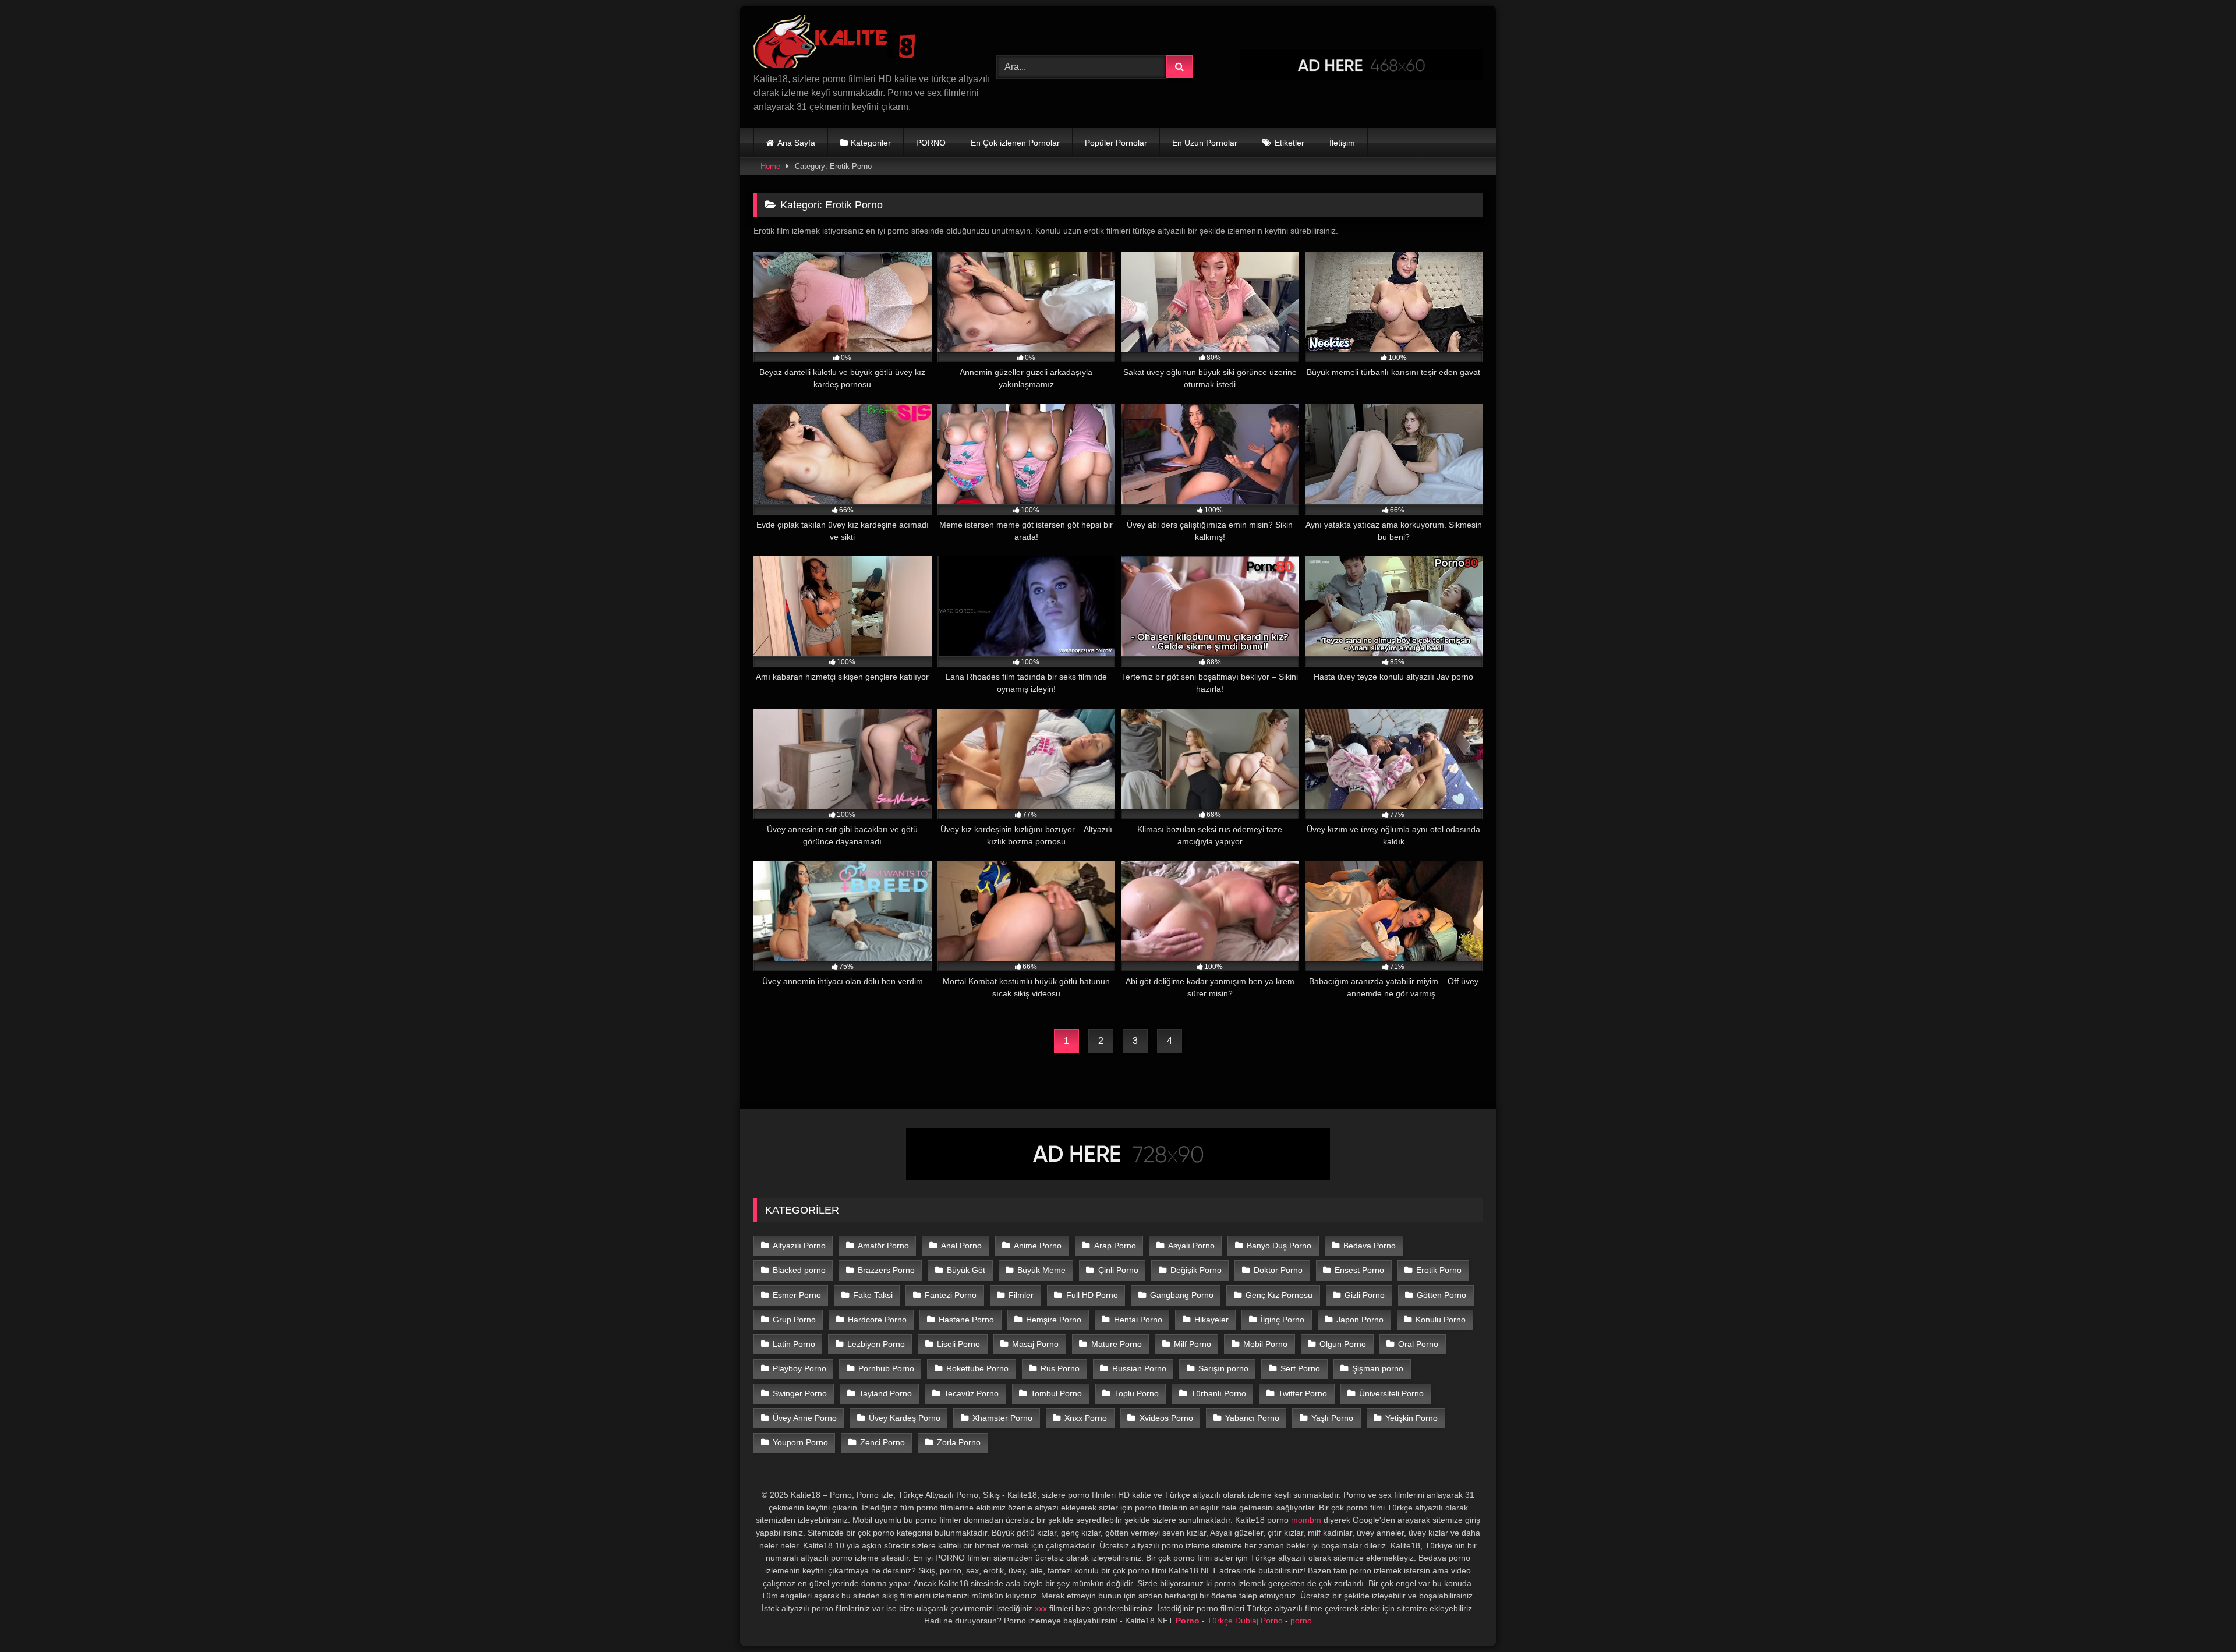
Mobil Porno (1265, 1344)
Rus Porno (1060, 1368)
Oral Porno (1418, 1344)
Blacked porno (799, 1270)
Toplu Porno (1137, 1393)
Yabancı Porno (1252, 1418)
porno (1301, 1621)
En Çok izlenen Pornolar (1015, 143)
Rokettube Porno (977, 1368)
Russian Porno (1139, 1368)
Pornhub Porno (886, 1368)
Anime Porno (1038, 1246)
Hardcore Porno (877, 1320)
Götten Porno (1441, 1295)
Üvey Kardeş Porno (905, 1418)
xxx (1041, 1608)
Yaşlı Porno (1332, 1418)
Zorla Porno (959, 1442)
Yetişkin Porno (1411, 1418)
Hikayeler (1211, 1320)
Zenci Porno (882, 1442)
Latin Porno (794, 1344)
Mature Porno (1117, 1344)
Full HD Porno (1092, 1295)
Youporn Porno (800, 1442)
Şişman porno (1378, 1368)
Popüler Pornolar (1116, 143)
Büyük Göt (966, 1270)
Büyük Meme (1041, 1270)
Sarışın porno (1223, 1368)
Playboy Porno (799, 1368)
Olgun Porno (1343, 1344)
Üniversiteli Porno (1391, 1393)
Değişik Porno (1196, 1270)
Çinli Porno (1118, 1270)
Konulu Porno (1441, 1320)
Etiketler (1289, 143)
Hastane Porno (966, 1320)
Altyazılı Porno (799, 1246)
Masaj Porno (1035, 1344)
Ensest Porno (1359, 1270)
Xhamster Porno (1002, 1418)
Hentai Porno (1138, 1320)
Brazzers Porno (886, 1270)
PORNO (931, 143)
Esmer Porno (797, 1295)
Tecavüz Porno (971, 1393)
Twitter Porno (1303, 1393)
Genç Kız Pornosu (1279, 1295)
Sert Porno (1300, 1368)
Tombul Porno (1056, 1393)
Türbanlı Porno (1218, 1393)
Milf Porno (1193, 1344)
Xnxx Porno (1086, 1418)
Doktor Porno (1278, 1270)
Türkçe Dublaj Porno (1245, 1621)
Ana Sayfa (796, 143)
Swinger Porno (800, 1393)
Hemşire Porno (1054, 1320)
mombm (1306, 1520)
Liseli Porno (958, 1344)
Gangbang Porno (1182, 1295)
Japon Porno (1360, 1320)
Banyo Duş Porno (1279, 1246)
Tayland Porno (885, 1393)
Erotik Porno (1439, 1270)
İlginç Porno (1282, 1320)
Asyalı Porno (1191, 1246)
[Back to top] (2200, 1617)
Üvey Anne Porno (805, 1418)
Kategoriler (871, 143)
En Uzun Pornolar (1205, 143)
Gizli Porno (1365, 1295)
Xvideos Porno (1166, 1418)
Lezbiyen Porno (876, 1344)
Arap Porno (1115, 1246)
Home (770, 166)
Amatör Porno (883, 1246)
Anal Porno (961, 1246)
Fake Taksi (873, 1295)
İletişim (1342, 143)
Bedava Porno (1370, 1246)
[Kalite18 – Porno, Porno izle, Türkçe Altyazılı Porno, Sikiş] (837, 44)
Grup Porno (794, 1320)
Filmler (1021, 1295)
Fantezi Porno (951, 1295)
